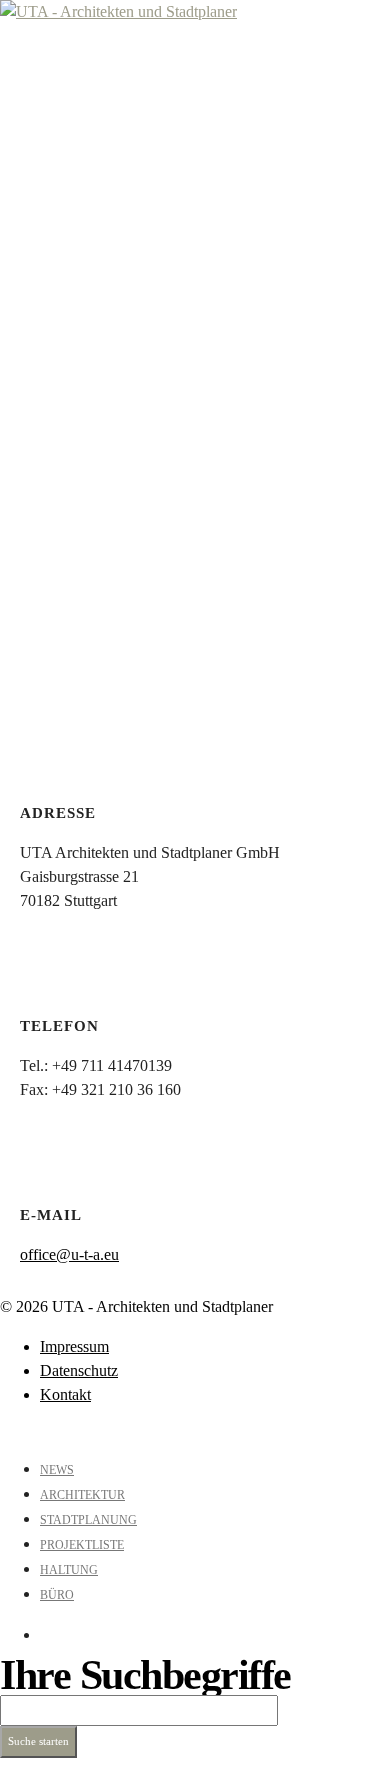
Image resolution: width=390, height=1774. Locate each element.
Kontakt (65, 1394)
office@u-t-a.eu (69, 1254)
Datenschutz (79, 1370)
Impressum (74, 1346)
